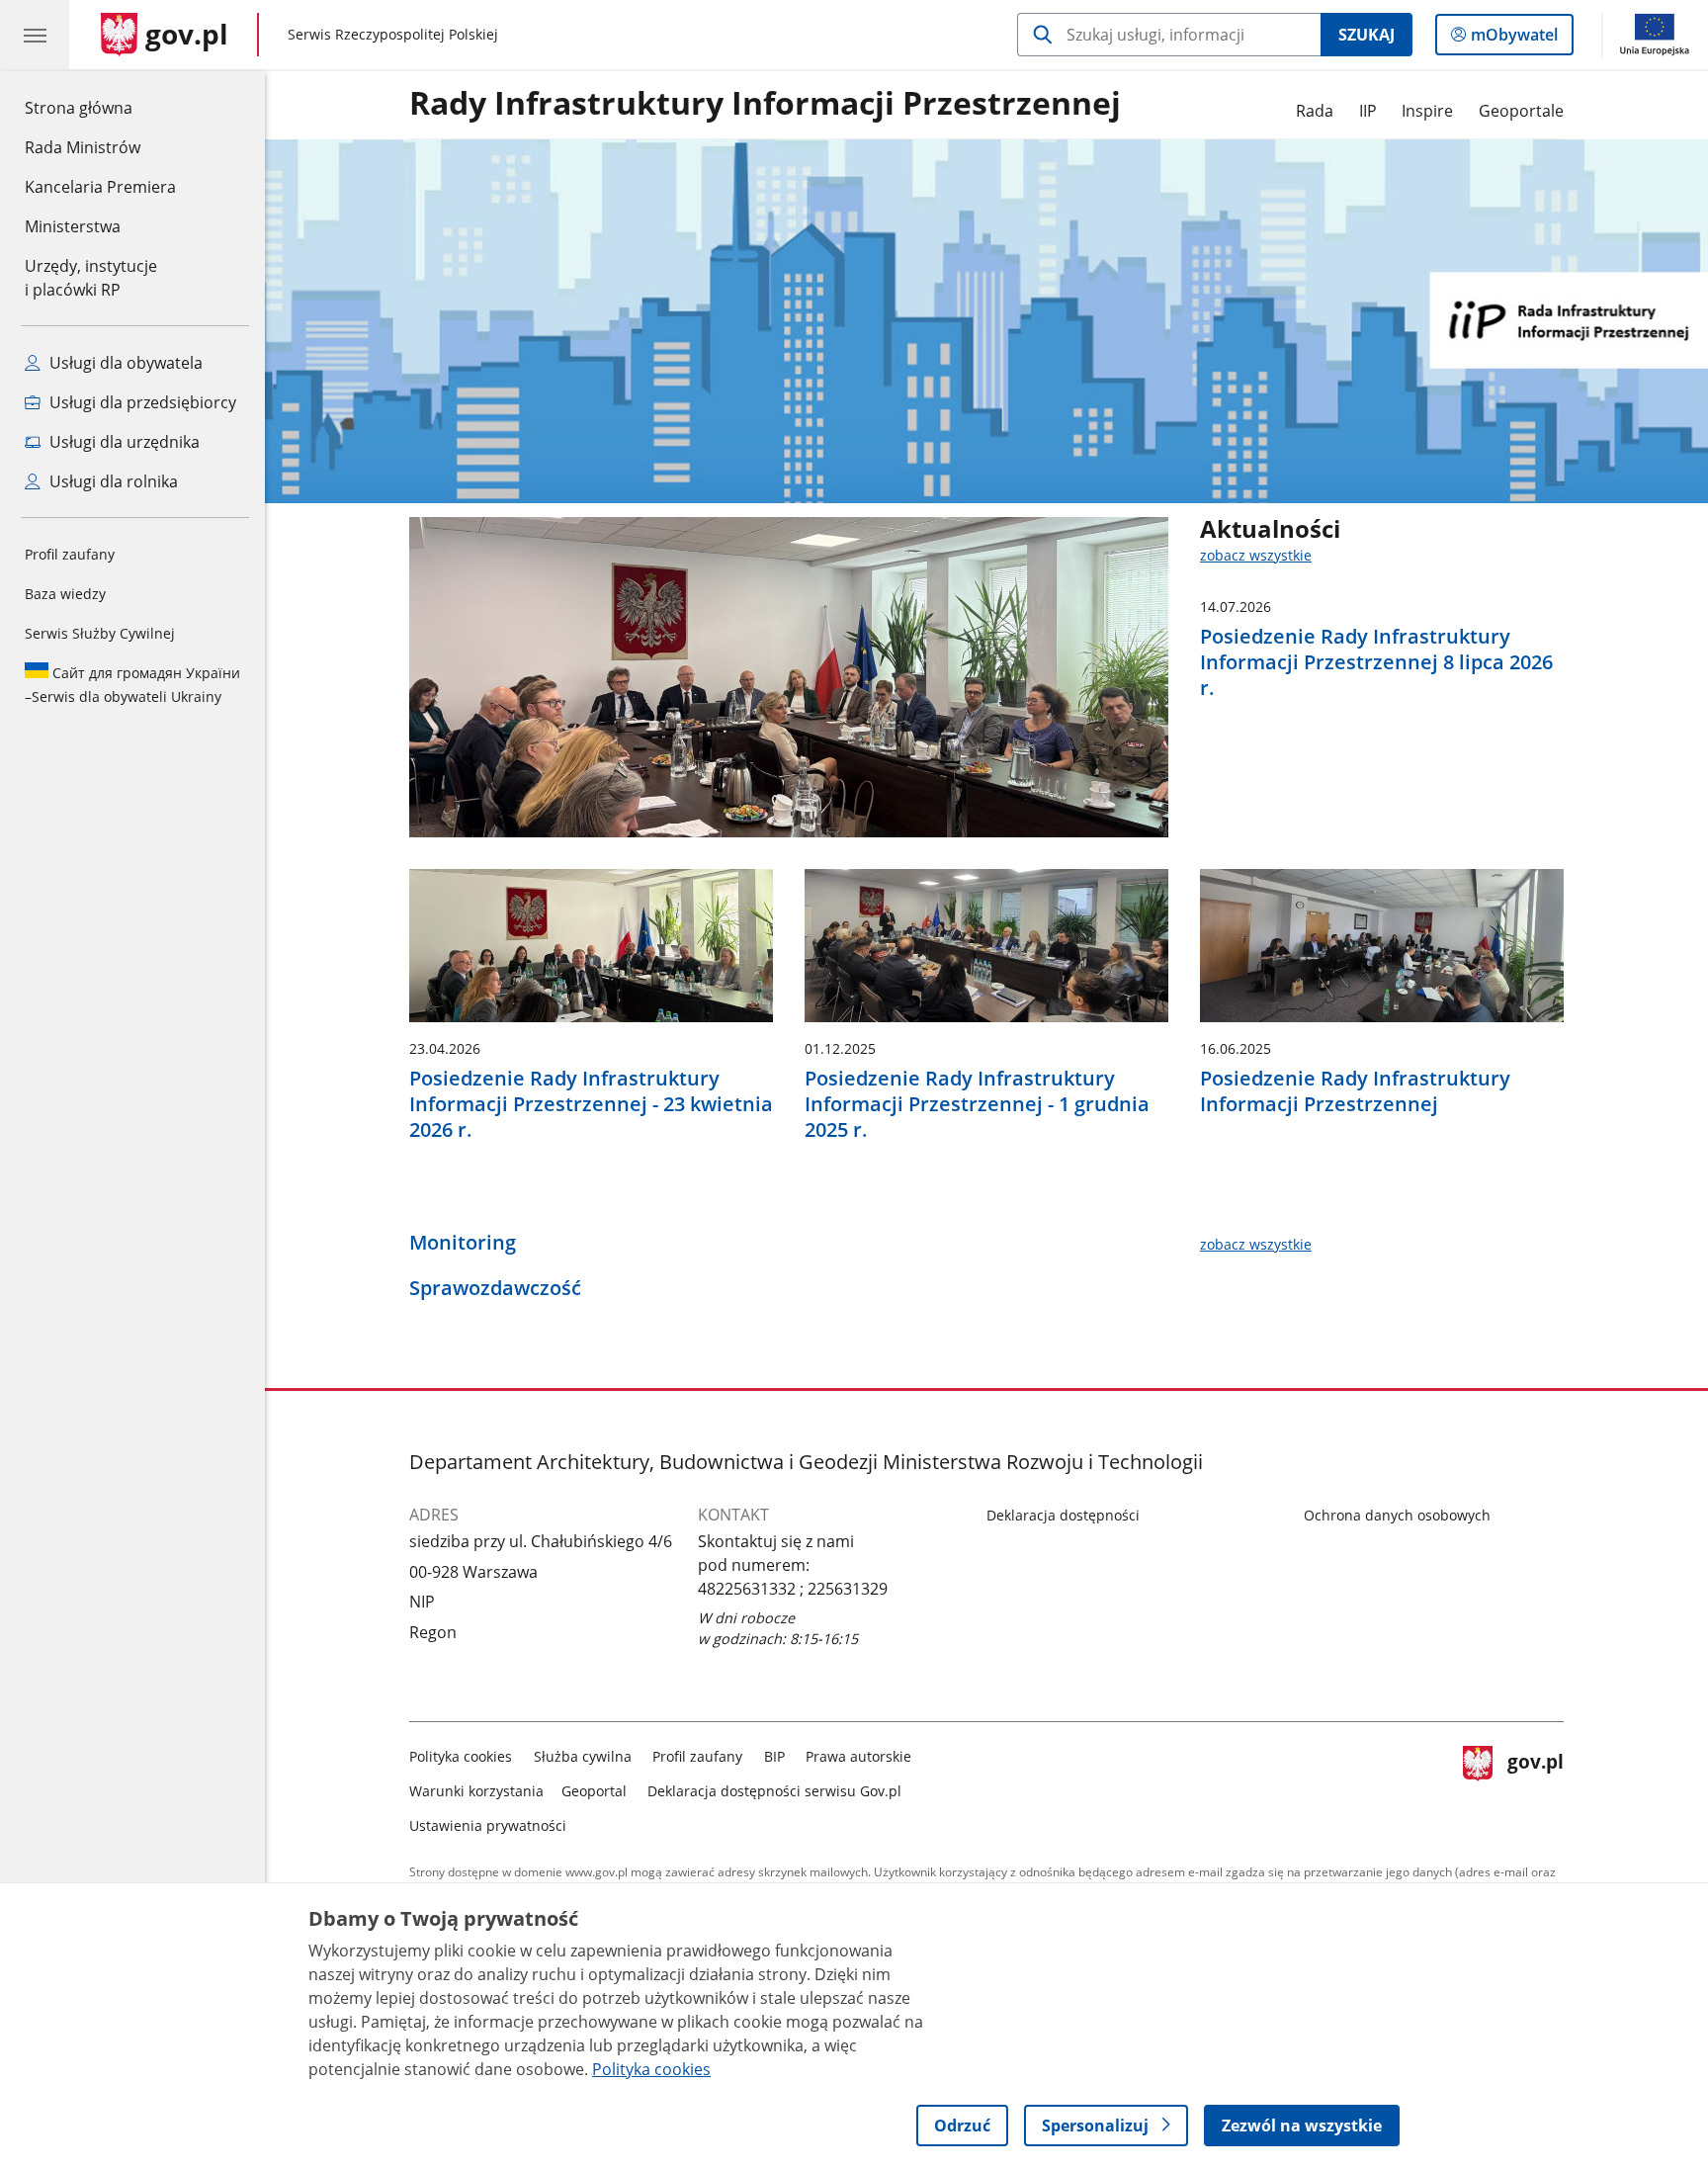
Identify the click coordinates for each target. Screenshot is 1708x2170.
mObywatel (1514, 39)
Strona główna (100, 107)
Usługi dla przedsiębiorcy (141, 402)
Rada (1315, 111)
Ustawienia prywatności (488, 1825)
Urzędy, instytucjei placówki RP (91, 278)
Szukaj (1366, 35)
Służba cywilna (583, 1756)
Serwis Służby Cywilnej (100, 633)
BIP (774, 1756)
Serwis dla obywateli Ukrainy (132, 685)
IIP (1368, 111)
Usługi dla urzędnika (123, 442)
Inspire (1427, 111)
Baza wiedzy (65, 594)
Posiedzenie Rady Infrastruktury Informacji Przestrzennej (1355, 1091)
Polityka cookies (461, 1756)
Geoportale (1521, 111)
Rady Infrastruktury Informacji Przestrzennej (765, 104)
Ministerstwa (73, 226)
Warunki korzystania (476, 1791)
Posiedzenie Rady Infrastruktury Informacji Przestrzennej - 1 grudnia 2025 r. (977, 1104)
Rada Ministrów (83, 147)
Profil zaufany (70, 554)
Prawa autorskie (858, 1756)
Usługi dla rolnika (112, 481)
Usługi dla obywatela (124, 363)
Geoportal (594, 1791)
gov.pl (1535, 1787)
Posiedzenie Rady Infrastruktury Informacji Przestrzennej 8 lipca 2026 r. (1376, 662)
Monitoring (463, 1243)
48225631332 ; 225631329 (793, 1589)
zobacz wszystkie (1256, 555)
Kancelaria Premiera (100, 187)
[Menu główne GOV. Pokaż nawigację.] (35, 35)
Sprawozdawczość (495, 1288)
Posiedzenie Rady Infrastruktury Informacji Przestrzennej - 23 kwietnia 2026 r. (591, 1104)
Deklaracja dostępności (1063, 1515)
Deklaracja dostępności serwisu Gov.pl (774, 1791)
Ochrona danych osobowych (1397, 1515)
